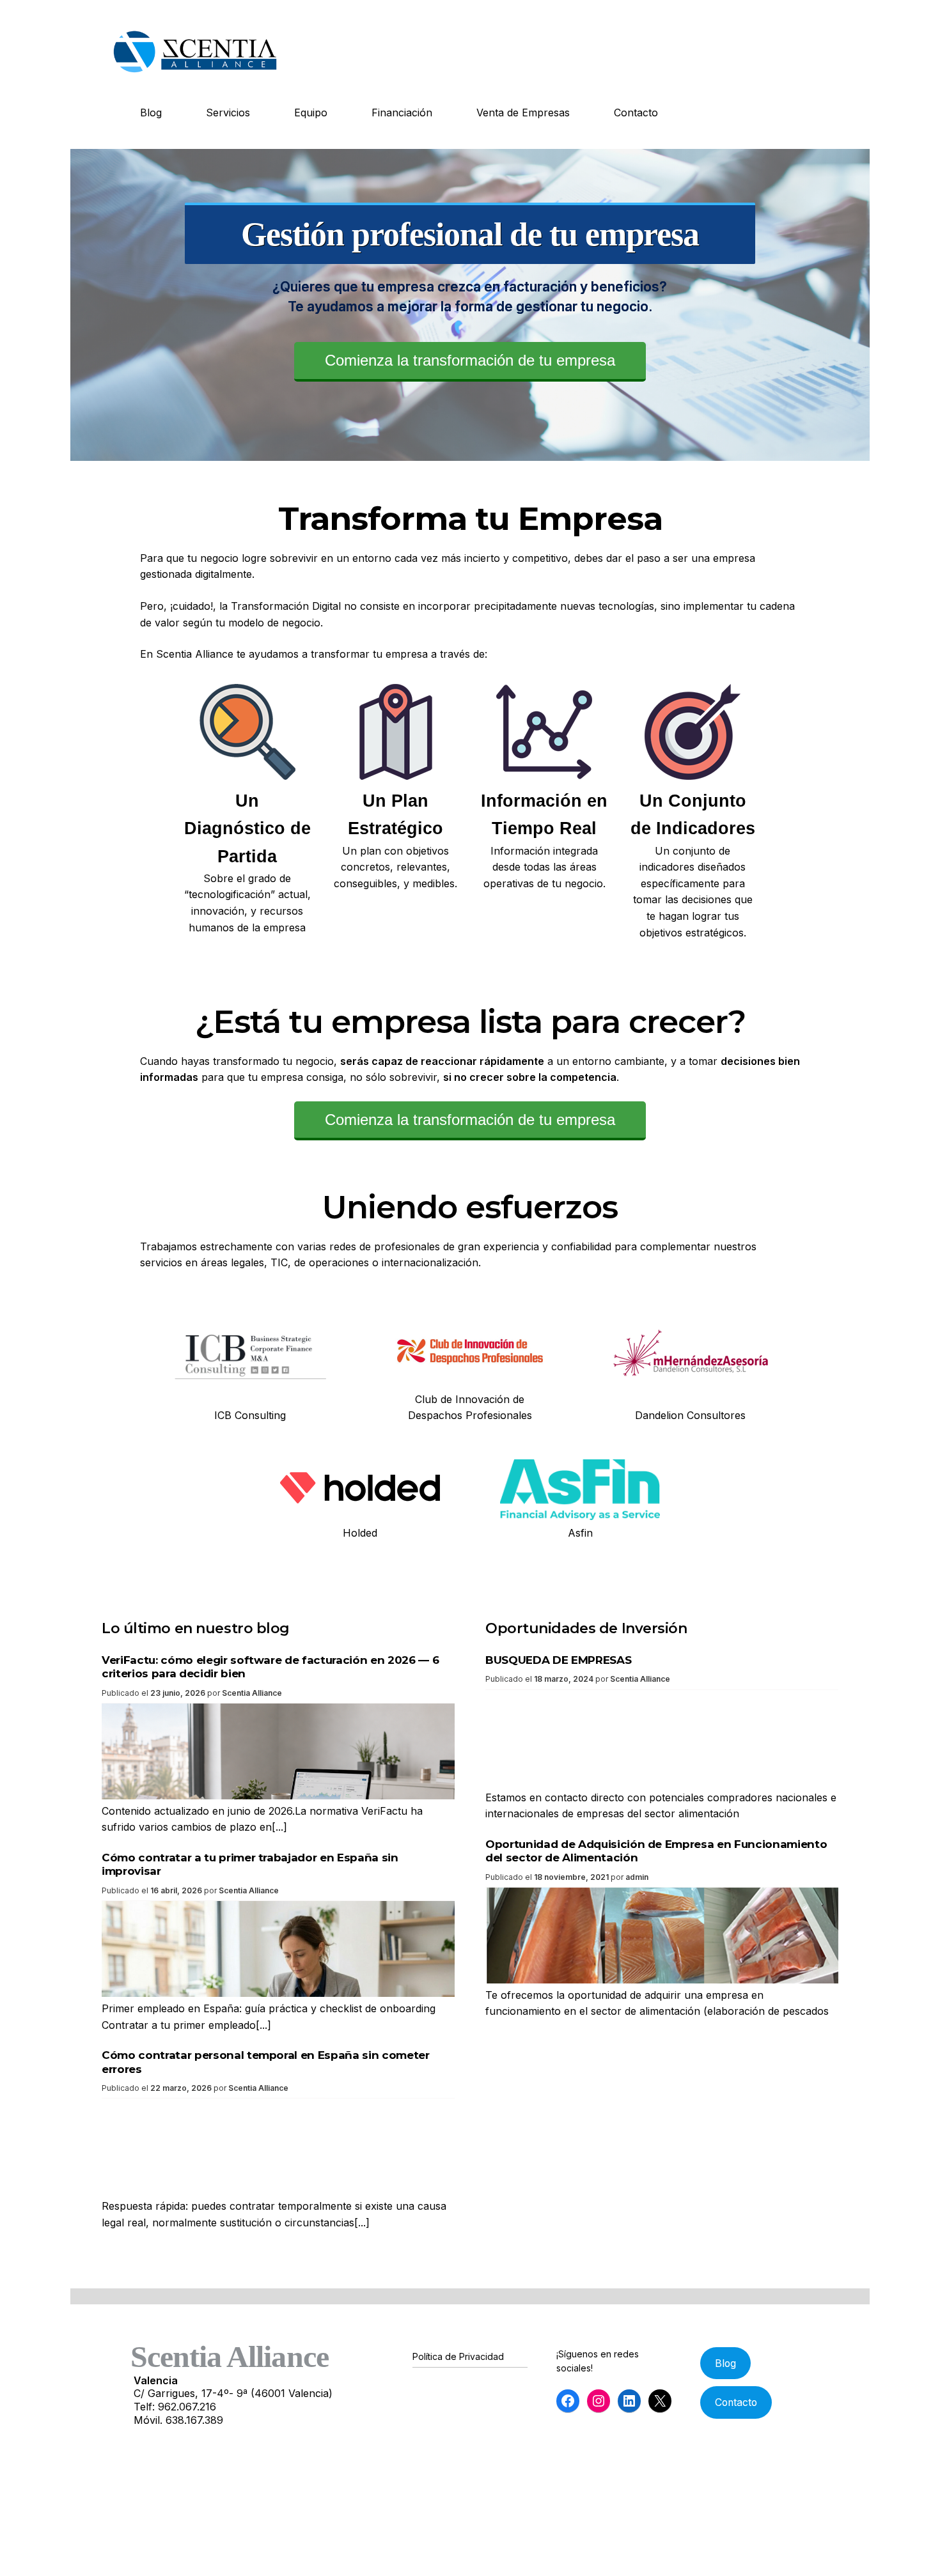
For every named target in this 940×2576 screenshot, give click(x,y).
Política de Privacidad (458, 2356)
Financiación (402, 113)
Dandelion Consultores (690, 1415)
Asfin (580, 1533)
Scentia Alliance (252, 1693)
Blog (151, 113)
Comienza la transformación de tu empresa (470, 360)
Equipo (311, 113)
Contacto (636, 113)
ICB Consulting (250, 1415)
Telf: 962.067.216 (175, 2407)
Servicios (228, 113)
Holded (360, 1533)
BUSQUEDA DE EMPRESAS (558, 1660)
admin (637, 1877)
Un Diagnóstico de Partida (247, 828)
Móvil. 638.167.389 (178, 2420)
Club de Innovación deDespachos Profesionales (470, 1408)
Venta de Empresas (523, 113)
